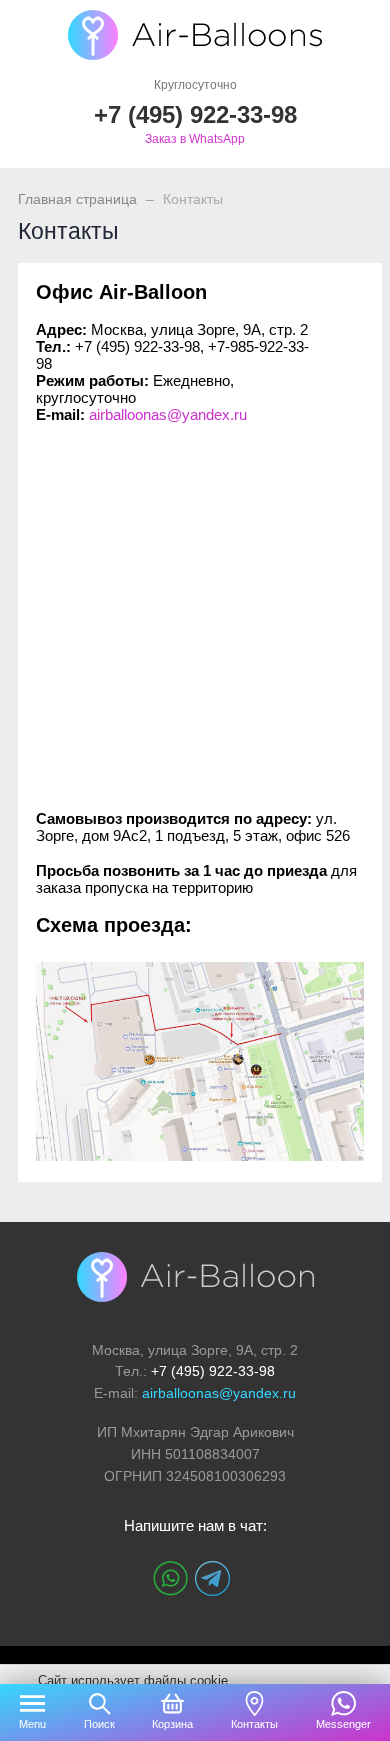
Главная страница (77, 199)
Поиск (99, 1724)
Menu (32, 1724)
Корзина (172, 1724)
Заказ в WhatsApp (195, 139)
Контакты (254, 1724)
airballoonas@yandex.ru (168, 414)
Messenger (343, 1724)
